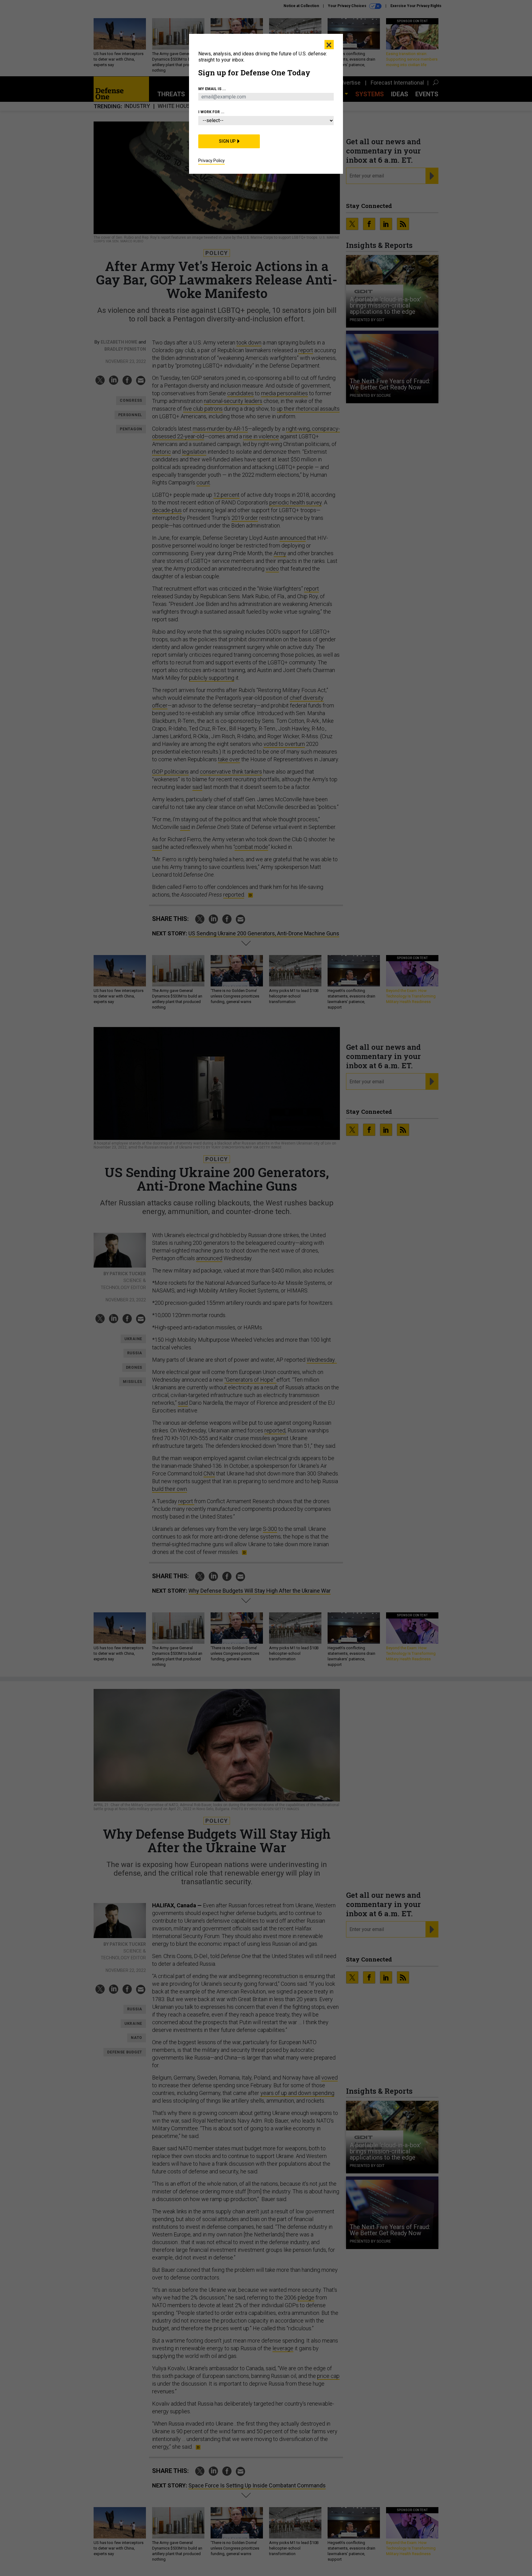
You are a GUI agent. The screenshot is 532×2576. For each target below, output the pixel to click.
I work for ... (211, 112)
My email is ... (212, 89)
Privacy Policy (212, 161)
